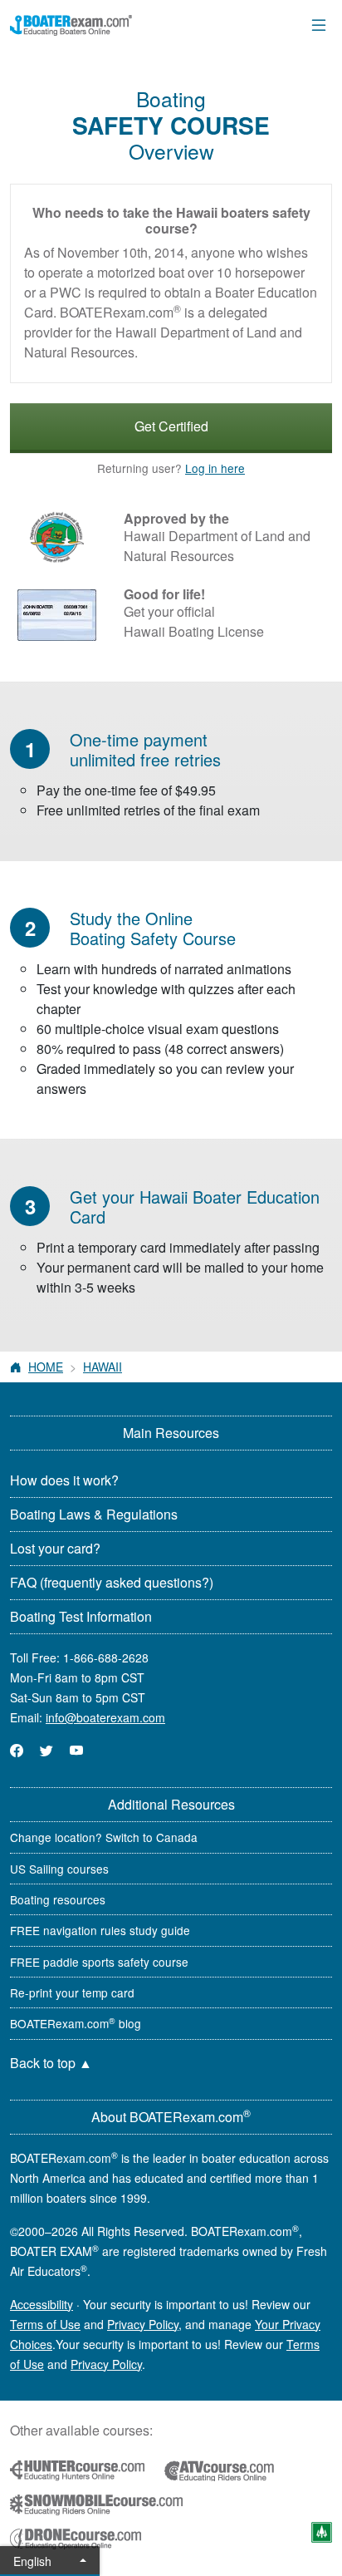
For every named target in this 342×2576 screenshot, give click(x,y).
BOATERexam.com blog (76, 2023)
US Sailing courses (59, 1869)
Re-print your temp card (72, 1992)
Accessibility (42, 2304)
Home (46, 1367)
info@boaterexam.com (105, 1717)
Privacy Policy (143, 2324)
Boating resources (58, 1899)
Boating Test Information (81, 1616)
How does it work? (64, 1480)
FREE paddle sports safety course (99, 1962)
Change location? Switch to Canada (104, 1837)
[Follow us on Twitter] (46, 1750)
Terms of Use (45, 2324)
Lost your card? (55, 1548)
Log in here (215, 468)
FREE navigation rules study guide (100, 1930)
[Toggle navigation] (319, 25)
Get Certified (171, 426)
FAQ (112, 1582)
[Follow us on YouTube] (76, 1750)
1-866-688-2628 (106, 1657)
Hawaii (103, 1367)
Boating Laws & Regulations (94, 1514)
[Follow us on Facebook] (17, 1750)
